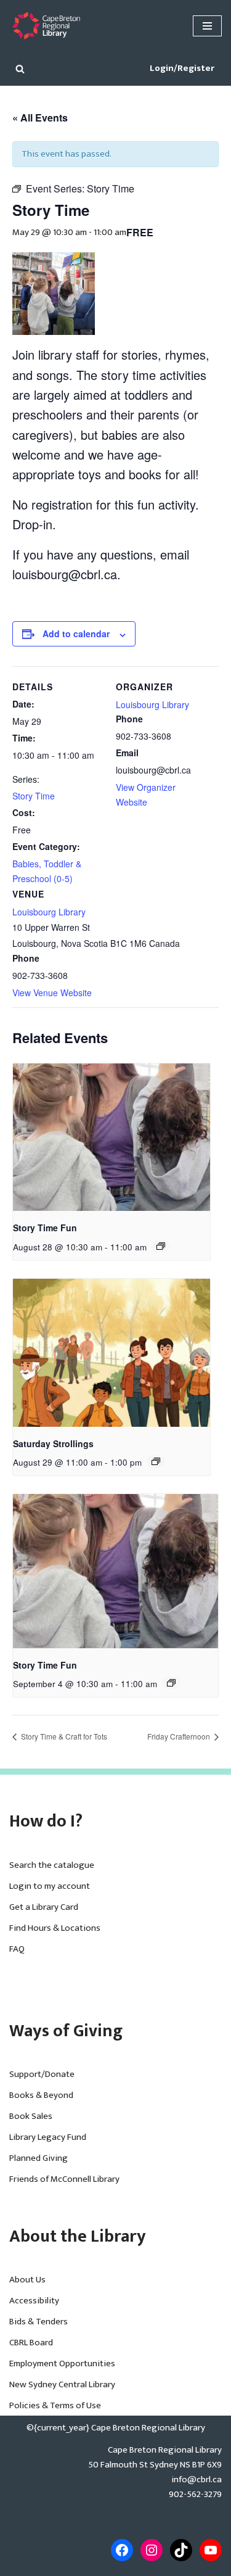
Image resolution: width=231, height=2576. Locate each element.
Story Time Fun (45, 1228)
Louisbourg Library (49, 912)
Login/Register (182, 68)
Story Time (34, 796)
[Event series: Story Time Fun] (161, 1246)
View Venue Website (52, 993)
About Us (27, 2280)
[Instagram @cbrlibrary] (152, 2550)
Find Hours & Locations (55, 1928)
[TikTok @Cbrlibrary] (181, 2550)
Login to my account (50, 1886)
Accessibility (34, 2301)
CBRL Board (31, 2343)
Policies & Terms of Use (55, 2405)
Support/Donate (42, 2074)
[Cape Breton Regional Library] (46, 26)
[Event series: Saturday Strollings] (156, 1461)
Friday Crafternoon (180, 1736)
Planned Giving (38, 2158)
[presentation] (111, 1137)
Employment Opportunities (62, 2363)
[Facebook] (122, 2550)
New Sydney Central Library (62, 2384)
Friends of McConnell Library (64, 2179)
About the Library (78, 2236)
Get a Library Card (44, 1907)
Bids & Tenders (38, 2322)
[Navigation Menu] (207, 26)
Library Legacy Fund (48, 2137)
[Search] (20, 69)
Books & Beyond (41, 2095)
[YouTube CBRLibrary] (211, 2550)
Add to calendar (76, 634)
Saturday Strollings (53, 1443)
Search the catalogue (52, 1865)
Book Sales (31, 2116)
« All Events (40, 118)
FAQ (17, 1949)
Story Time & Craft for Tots (63, 1736)
